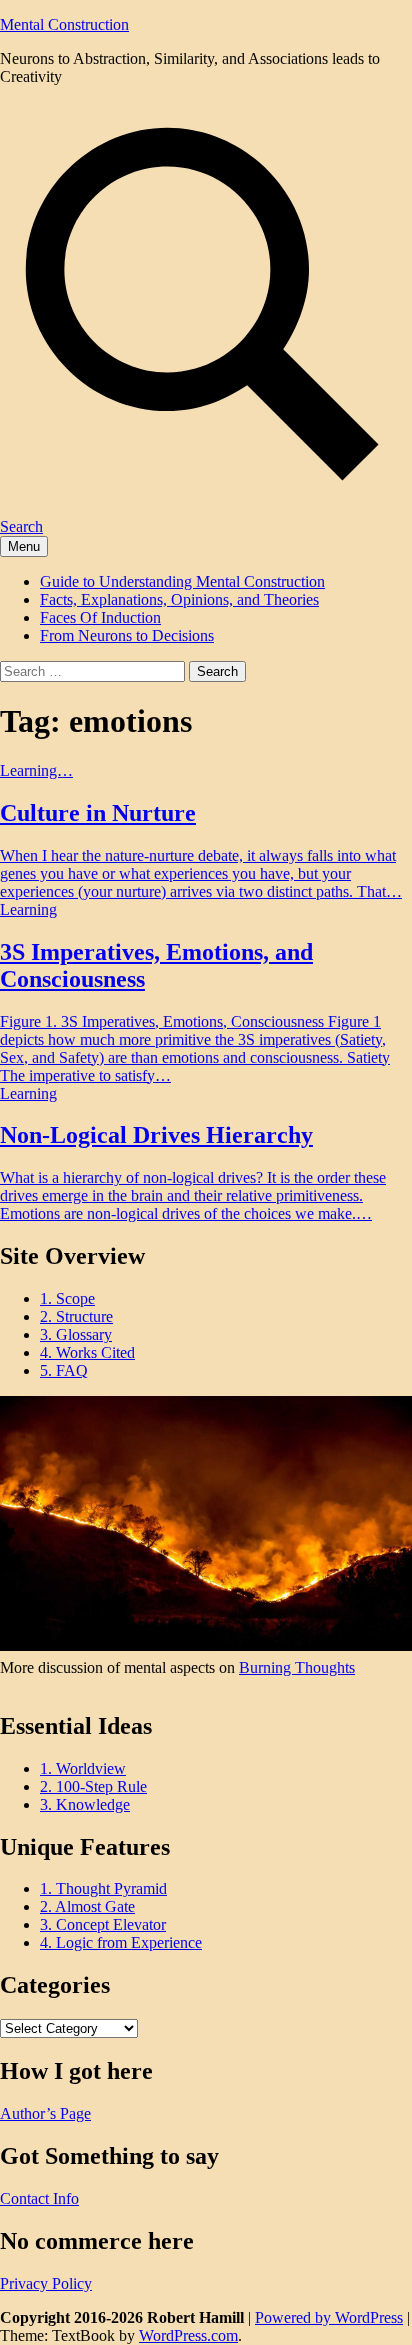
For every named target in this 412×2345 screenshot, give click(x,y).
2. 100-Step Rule (93, 1786)
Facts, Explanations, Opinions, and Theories (179, 599)
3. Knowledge (85, 1804)
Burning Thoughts (297, 1667)
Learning (28, 909)
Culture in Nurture (98, 813)
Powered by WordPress (329, 2317)
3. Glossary (76, 1334)
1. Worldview (83, 1768)
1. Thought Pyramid (103, 1888)
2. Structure (76, 1316)
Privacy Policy (46, 2283)
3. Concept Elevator (103, 1924)
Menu (24, 546)
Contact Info (39, 2198)
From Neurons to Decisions (127, 635)
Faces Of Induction (100, 617)
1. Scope (67, 1298)
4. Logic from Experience (121, 1942)
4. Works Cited (87, 1352)
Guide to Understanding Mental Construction (182, 581)
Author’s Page (45, 2113)
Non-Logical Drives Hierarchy (156, 1135)
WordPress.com (188, 2335)
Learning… (36, 770)
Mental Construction (64, 24)
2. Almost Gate (87, 1906)
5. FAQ (64, 1370)
